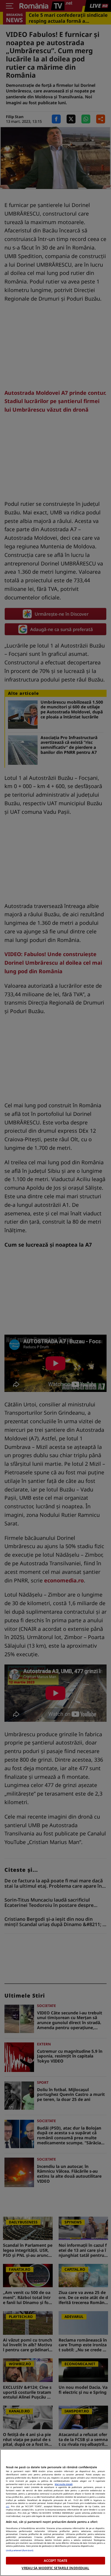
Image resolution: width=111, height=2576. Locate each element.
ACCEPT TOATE (55, 2560)
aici (8, 2506)
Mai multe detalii (64, 2484)
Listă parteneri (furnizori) (20, 2550)
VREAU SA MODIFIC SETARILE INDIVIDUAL (55, 2568)
